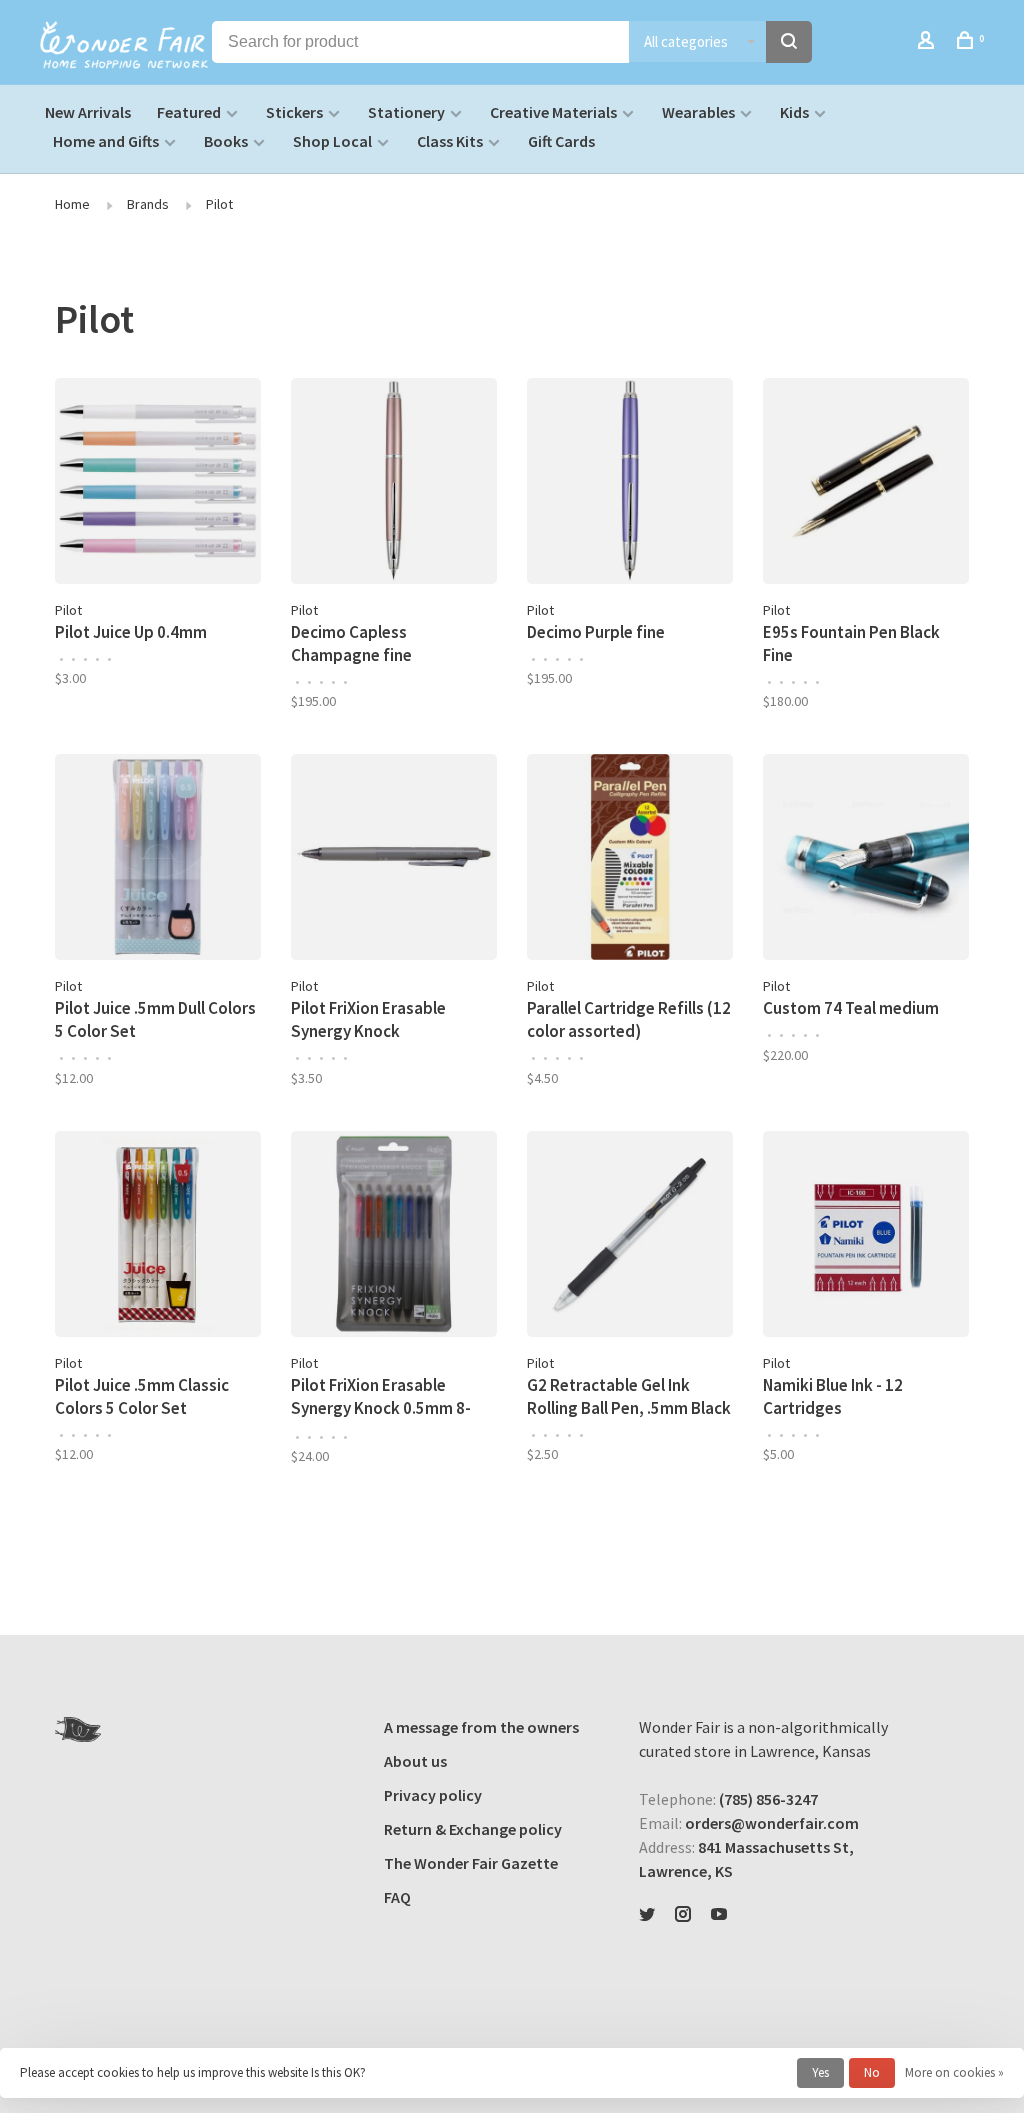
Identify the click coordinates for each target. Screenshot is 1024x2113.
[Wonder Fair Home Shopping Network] (78, 1729)
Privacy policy (433, 1795)
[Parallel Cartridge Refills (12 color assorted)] (630, 860)
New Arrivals (88, 112)
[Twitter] (647, 1915)
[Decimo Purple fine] (630, 484)
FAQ (397, 1897)
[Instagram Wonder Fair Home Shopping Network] (683, 1915)
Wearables (698, 112)
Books (226, 141)
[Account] (928, 43)
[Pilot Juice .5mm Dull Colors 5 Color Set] (158, 860)
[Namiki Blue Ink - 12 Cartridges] (866, 1237)
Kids (794, 112)
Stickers (294, 112)
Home (72, 204)
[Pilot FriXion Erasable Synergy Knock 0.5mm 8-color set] (394, 1237)
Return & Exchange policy (473, 1829)
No (872, 2072)
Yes (820, 2072)
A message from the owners (481, 1727)
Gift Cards (561, 141)
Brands (148, 204)
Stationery (406, 112)
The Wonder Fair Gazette (471, 1863)
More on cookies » (954, 2072)
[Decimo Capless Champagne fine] (394, 484)
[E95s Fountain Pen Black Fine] (866, 484)
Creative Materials (553, 112)
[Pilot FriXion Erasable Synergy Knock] (394, 860)
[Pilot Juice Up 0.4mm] (158, 484)
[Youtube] (719, 1915)
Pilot (219, 204)
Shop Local (332, 141)
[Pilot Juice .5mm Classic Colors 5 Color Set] (158, 1237)
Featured (189, 112)
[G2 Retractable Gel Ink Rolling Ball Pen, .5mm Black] (630, 1237)
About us (415, 1761)
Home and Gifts (106, 141)
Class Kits (450, 141)
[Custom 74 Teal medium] (866, 860)
